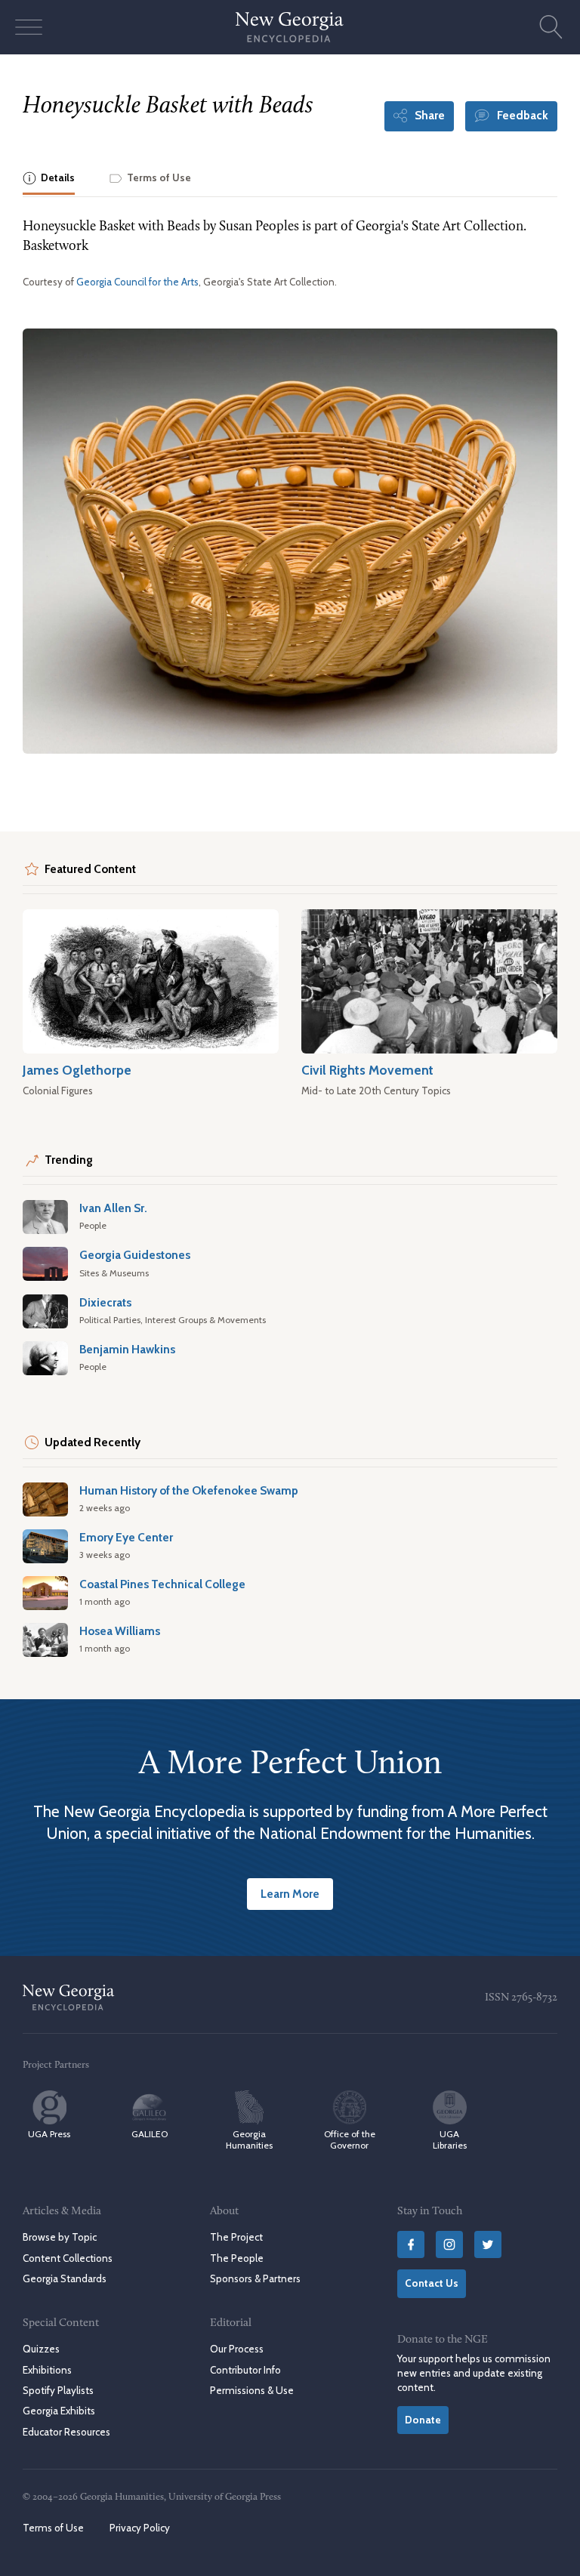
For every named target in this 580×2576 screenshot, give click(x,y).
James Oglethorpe (77, 1070)
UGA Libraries (450, 2139)
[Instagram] (449, 2244)
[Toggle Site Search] (551, 27)
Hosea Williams (120, 1631)
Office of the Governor (350, 2139)
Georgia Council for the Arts (137, 282)
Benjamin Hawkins (127, 1349)
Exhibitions (47, 2370)
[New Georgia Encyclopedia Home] (290, 27)
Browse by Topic (60, 2237)
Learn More (290, 1894)
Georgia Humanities (249, 2139)
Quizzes (41, 2349)
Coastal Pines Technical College (162, 1584)
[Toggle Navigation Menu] (29, 27)
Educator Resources (66, 2432)
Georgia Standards (65, 2278)
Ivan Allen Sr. (113, 1208)
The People (237, 2258)
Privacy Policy (140, 2528)
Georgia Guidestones (135, 1255)
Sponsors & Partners (255, 2278)
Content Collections (68, 2258)
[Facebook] (411, 2244)
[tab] (49, 179)
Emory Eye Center (126, 1537)
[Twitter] (488, 2244)
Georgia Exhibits (59, 2411)
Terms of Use (53, 2528)
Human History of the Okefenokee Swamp (189, 1490)
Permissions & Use (252, 2390)
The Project (236, 2237)
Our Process (237, 2349)
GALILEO (150, 2134)
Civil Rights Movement (367, 1070)
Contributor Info (245, 2370)
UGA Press (49, 2134)
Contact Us (432, 2283)
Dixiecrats (105, 1302)
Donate (423, 2420)
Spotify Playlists (58, 2390)
